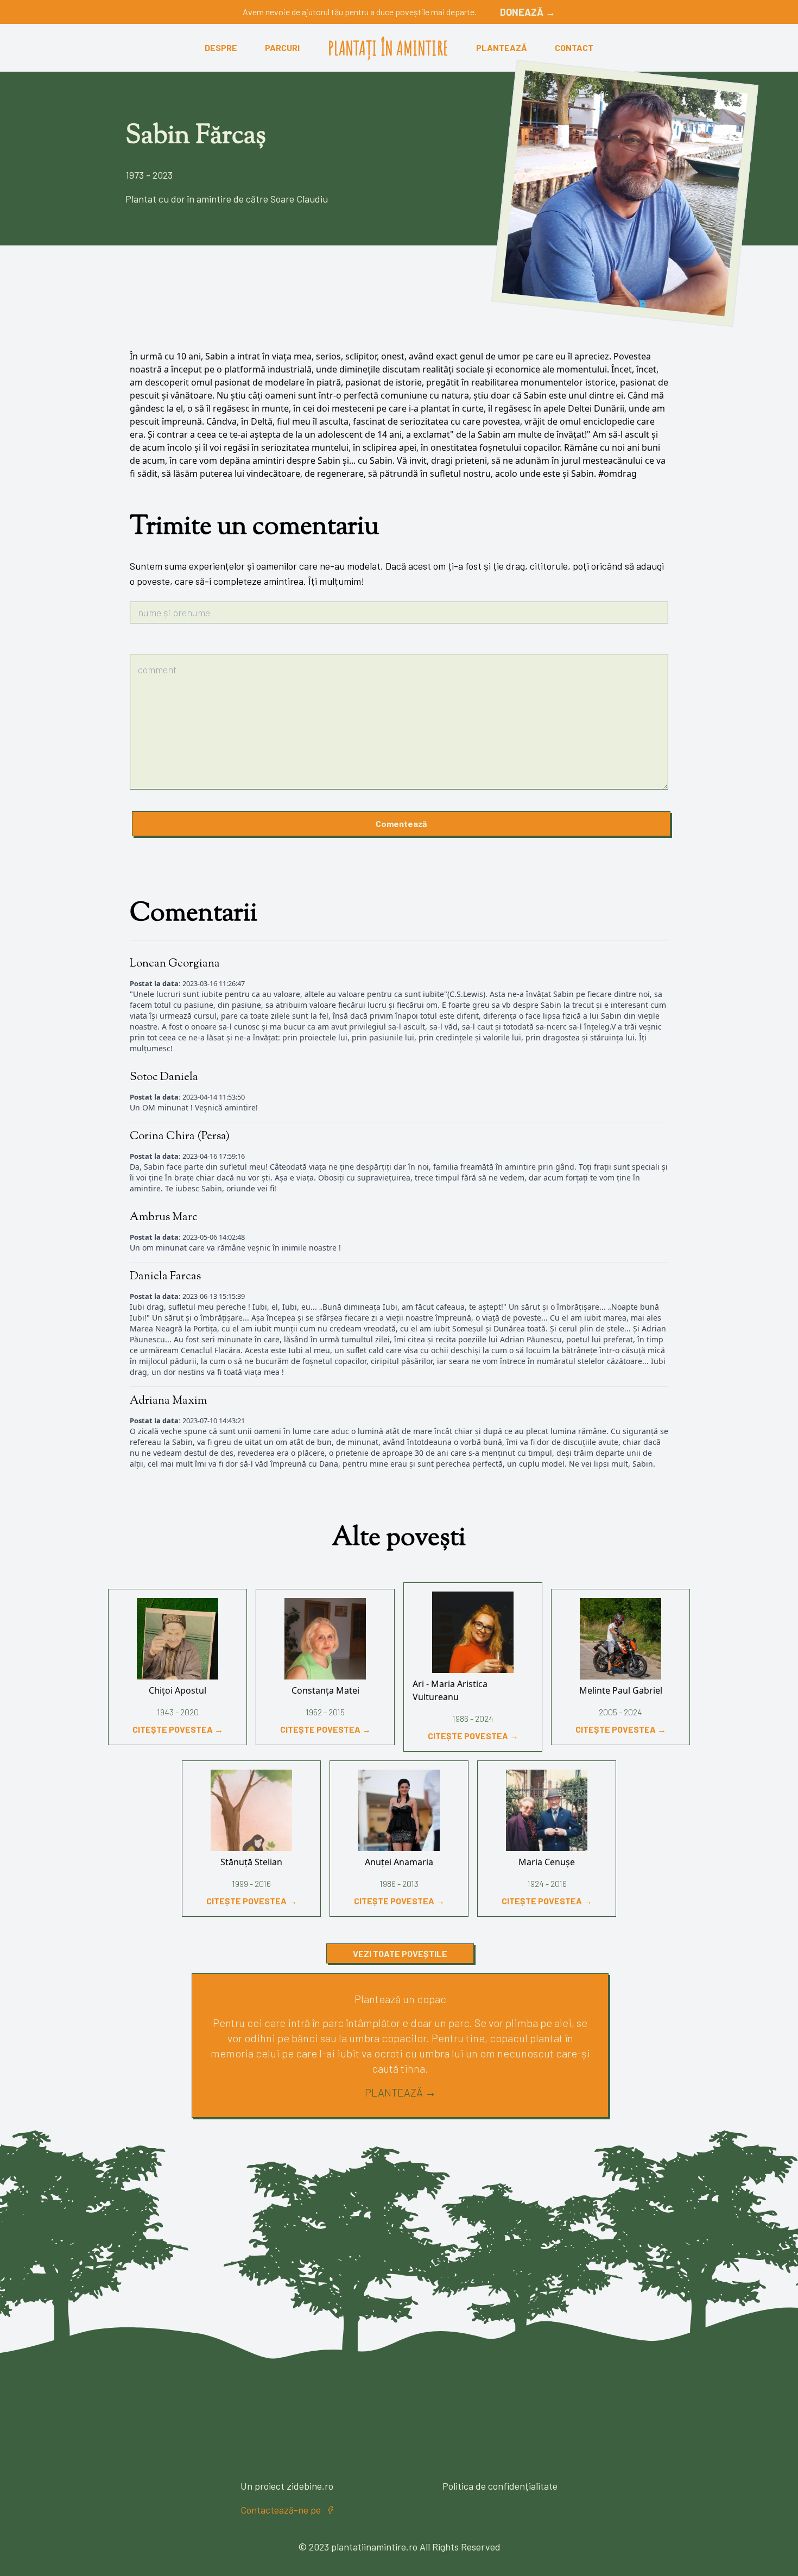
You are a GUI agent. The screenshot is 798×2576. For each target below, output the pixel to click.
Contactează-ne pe (281, 2510)
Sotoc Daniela (164, 1077)
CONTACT (574, 48)
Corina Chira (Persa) (180, 1137)
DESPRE (221, 48)
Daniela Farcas (165, 1277)
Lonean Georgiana (175, 964)
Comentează (401, 823)
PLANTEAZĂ (502, 48)
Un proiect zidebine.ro (287, 2486)
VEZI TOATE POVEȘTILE (400, 1953)
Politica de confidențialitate (500, 2486)
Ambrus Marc (164, 1217)
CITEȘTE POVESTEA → (178, 1729)
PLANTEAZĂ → (400, 2092)
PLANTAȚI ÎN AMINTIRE (388, 48)
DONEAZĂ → (528, 12)
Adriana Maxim (168, 1401)
